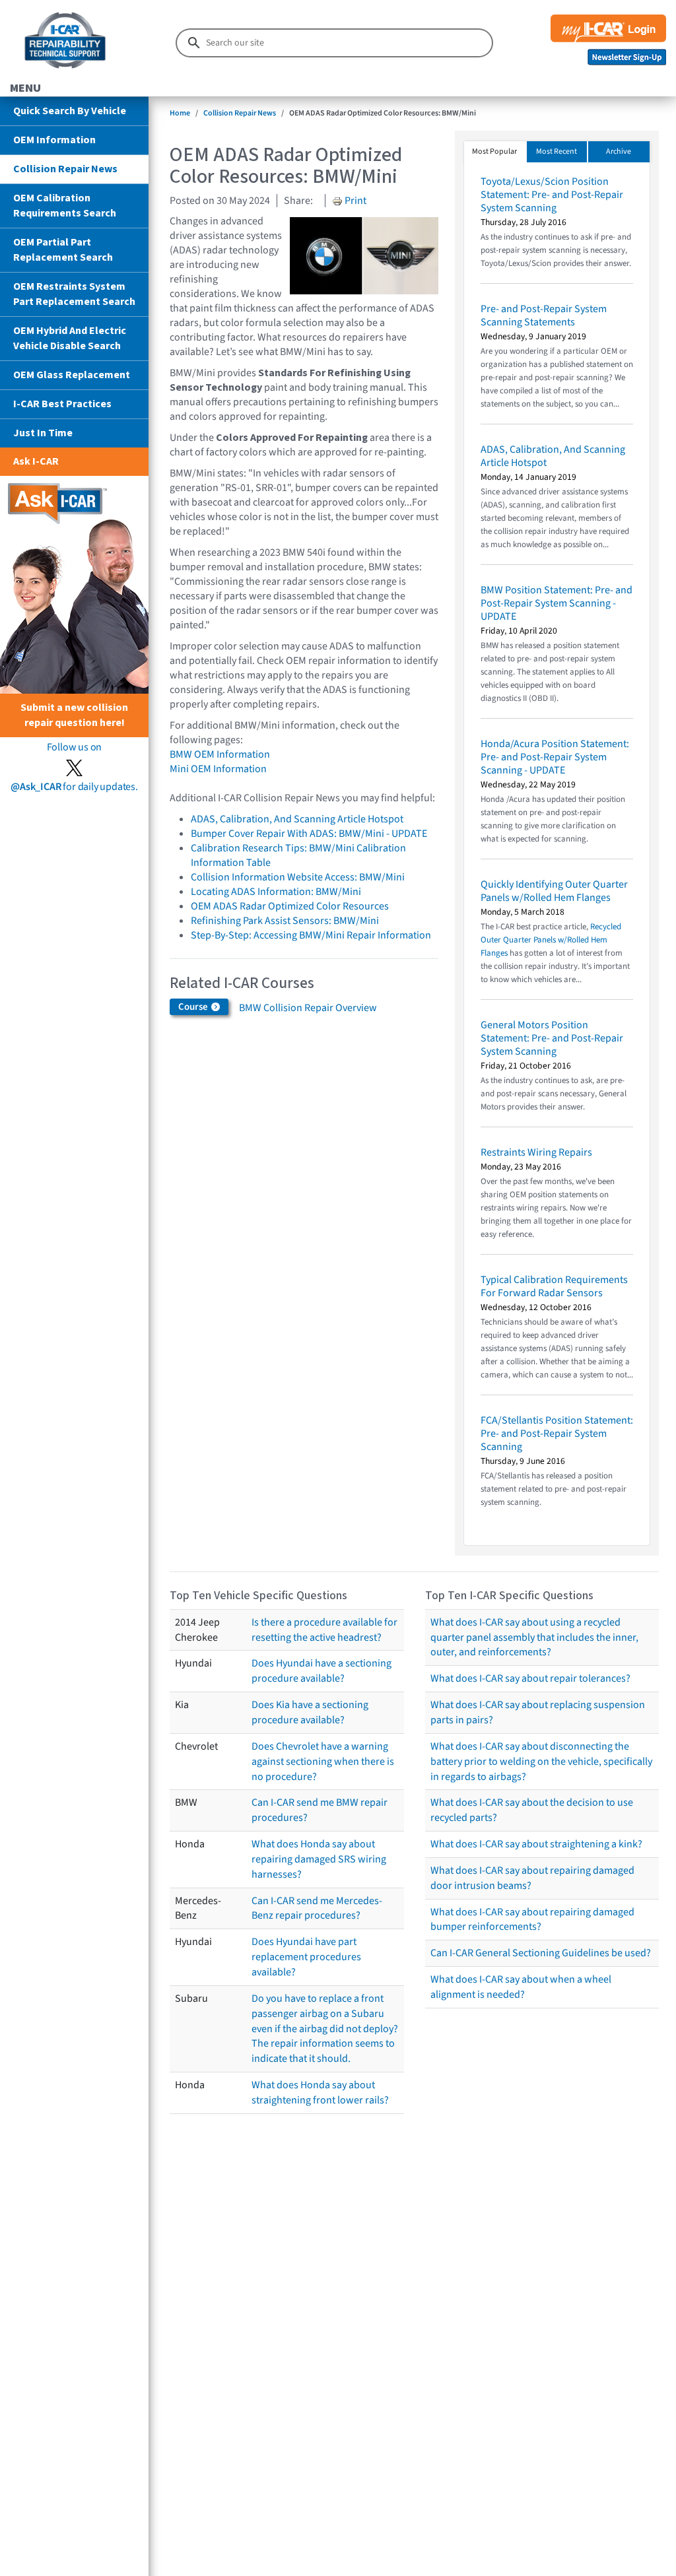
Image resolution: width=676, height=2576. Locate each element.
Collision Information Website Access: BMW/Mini (298, 877)
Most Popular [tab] (494, 151)
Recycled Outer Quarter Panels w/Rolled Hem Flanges (551, 940)
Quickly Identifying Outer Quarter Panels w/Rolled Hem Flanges (554, 891)
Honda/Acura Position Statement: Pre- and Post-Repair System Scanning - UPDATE (555, 757)
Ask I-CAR (36, 461)
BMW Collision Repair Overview (308, 1008)
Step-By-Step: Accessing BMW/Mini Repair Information (311, 935)
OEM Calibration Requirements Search (65, 206)
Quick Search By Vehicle (70, 111)
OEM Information (54, 140)
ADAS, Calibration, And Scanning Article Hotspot (297, 819)
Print (355, 201)
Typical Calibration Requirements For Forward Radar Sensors (554, 1286)
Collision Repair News (65, 169)
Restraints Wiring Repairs (536, 1152)
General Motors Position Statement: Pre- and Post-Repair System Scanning (552, 1038)
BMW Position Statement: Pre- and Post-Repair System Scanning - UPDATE (557, 603)
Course (194, 1007)
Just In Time (43, 433)
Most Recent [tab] (557, 151)
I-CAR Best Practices (62, 404)
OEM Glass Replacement (72, 375)
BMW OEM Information (220, 754)
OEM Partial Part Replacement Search (63, 250)
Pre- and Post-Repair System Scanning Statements (544, 315)
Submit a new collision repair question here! (74, 715)
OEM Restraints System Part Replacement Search (74, 294)
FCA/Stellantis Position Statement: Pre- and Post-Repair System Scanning (557, 1434)
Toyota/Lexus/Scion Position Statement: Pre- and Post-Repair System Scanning (552, 195)
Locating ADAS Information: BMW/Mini (276, 892)
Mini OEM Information (218, 769)
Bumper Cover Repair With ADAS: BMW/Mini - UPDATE (309, 834)
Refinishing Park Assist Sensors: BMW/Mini (285, 921)
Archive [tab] (619, 151)
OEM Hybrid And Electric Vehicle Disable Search (70, 338)
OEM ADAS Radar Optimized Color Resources (290, 906)
